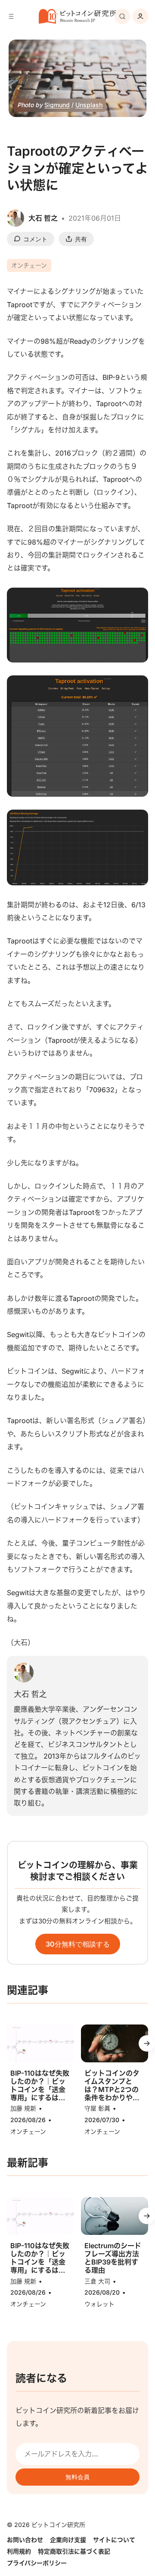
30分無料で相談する (78, 1944)
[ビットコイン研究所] (77, 17)
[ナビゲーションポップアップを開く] (11, 16)
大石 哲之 (30, 1694)
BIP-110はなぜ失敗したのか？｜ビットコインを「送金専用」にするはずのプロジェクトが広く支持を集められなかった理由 (40, 2086)
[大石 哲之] (24, 1673)
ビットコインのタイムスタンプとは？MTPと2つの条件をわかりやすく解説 (112, 2086)
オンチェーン (29, 265)
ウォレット (99, 2304)
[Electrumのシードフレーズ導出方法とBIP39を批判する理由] (115, 2216)
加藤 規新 (23, 2108)
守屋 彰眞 (97, 2108)
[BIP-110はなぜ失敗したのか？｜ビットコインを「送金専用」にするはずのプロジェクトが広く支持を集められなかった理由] (40, 2043)
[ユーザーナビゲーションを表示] (140, 16)
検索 (122, 16)
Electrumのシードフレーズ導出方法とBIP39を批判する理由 (113, 2258)
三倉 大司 (97, 2281)
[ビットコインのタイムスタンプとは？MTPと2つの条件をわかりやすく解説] (115, 2043)
